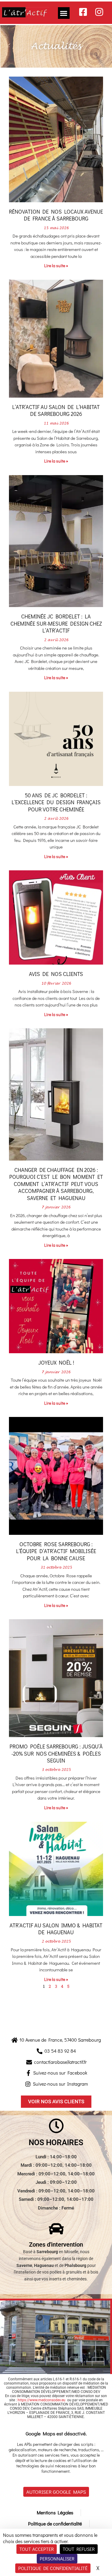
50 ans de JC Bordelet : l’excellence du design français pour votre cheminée (56, 802)
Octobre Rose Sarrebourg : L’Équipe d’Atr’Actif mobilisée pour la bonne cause (56, 1551)
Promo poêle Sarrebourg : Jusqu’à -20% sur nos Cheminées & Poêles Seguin (56, 1753)
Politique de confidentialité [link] (53, 2568)
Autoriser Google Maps (56, 2492)
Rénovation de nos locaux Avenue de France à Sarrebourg (56, 215)
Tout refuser (79, 2549)
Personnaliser (57, 2558)
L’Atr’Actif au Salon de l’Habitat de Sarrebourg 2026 (56, 410)
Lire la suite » (56, 266)
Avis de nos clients (56, 974)
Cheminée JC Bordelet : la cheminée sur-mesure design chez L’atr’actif (56, 623)
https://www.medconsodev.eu (42, 2400)
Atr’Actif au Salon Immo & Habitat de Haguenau (56, 1929)
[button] (64, 13)
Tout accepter (37, 2549)
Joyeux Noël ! (56, 1362)
